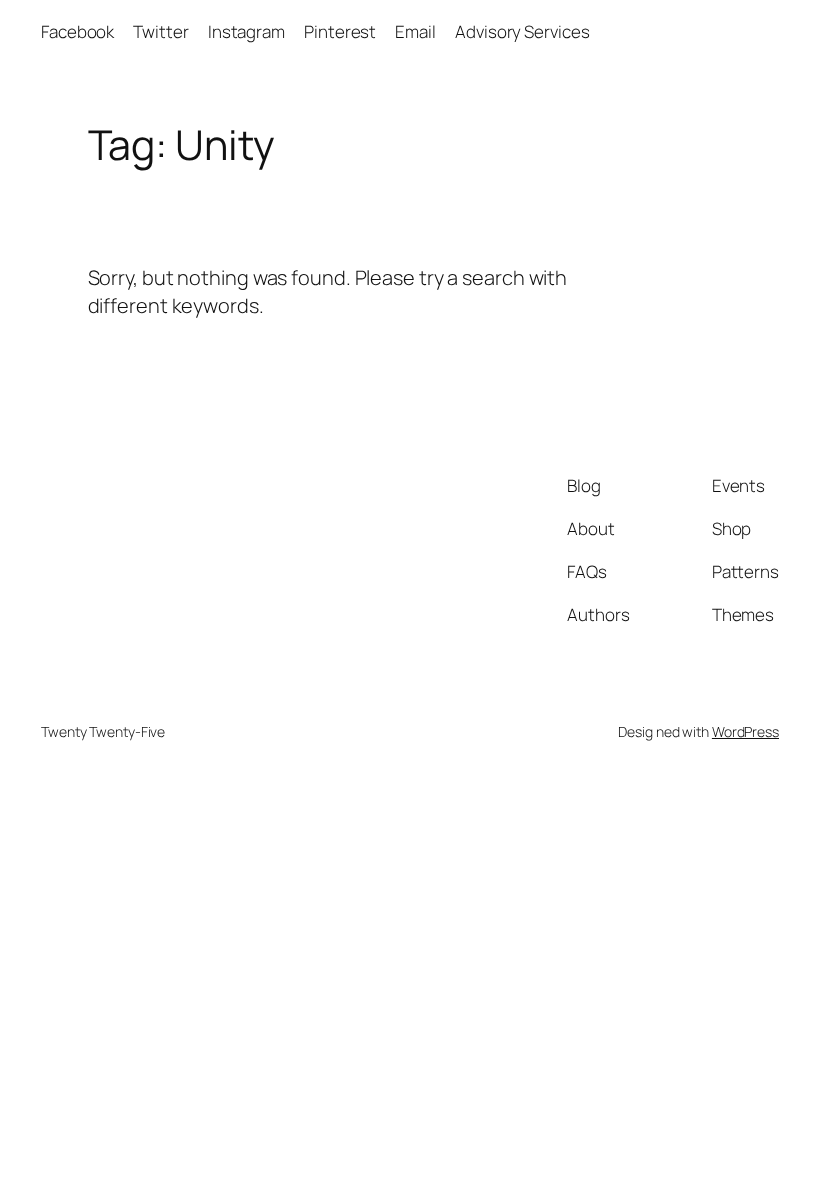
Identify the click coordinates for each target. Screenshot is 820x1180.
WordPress (745, 731)
